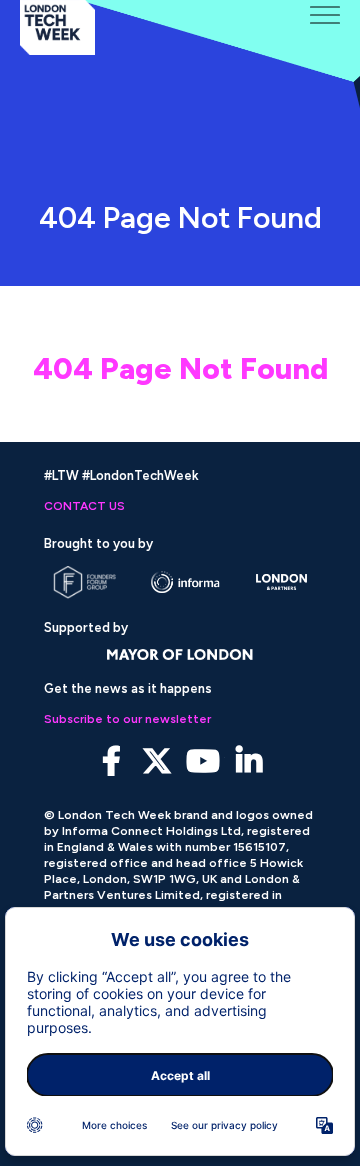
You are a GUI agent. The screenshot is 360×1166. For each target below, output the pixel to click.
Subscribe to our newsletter (127, 719)
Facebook (111, 761)
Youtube (203, 761)
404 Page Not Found (180, 368)
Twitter (157, 761)
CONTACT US (84, 506)
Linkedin (249, 761)
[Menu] (325, 15)
